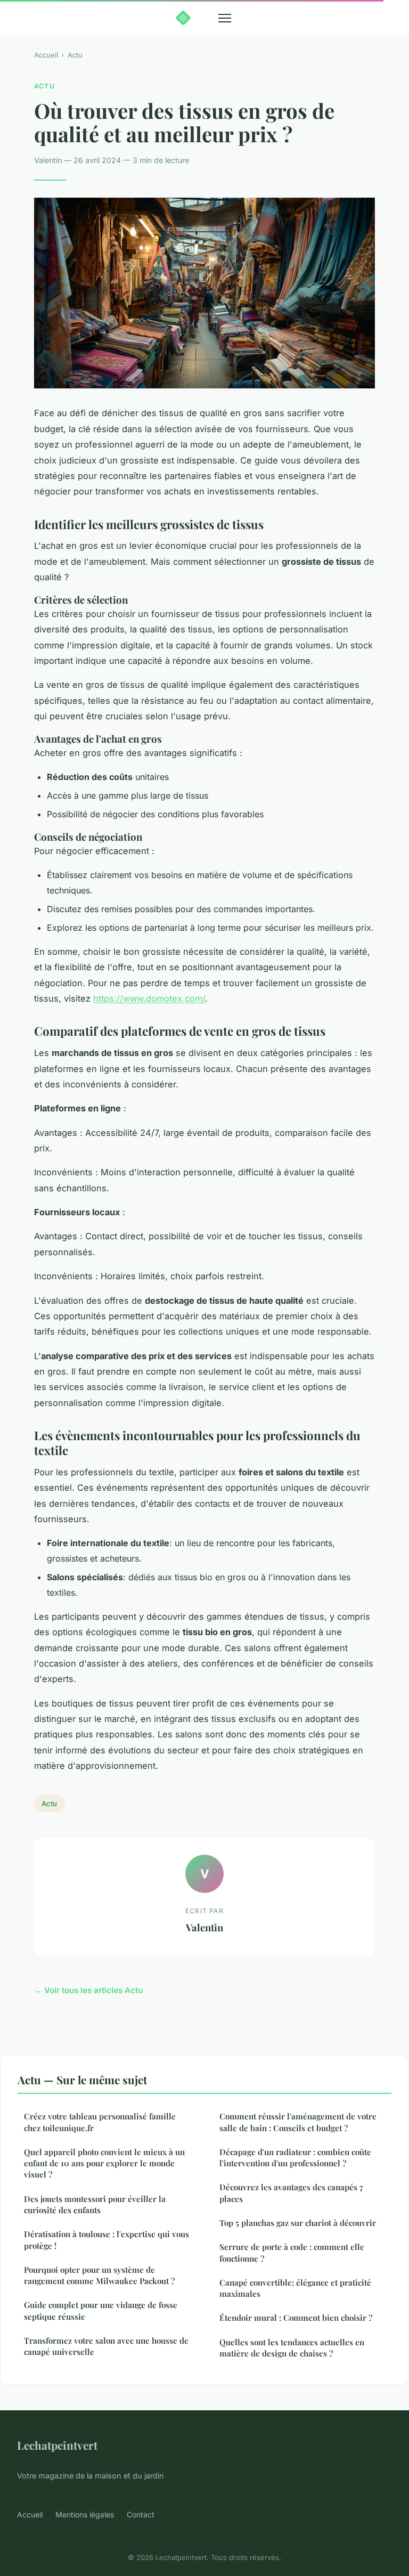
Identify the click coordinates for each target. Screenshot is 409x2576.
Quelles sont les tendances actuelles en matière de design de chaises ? (292, 2348)
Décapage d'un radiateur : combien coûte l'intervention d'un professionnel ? (295, 2157)
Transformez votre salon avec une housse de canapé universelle (106, 2346)
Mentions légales (85, 2514)
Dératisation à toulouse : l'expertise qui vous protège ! (107, 2240)
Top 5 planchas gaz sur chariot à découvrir (298, 2223)
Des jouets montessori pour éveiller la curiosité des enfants (95, 2204)
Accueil (46, 55)
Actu (75, 55)
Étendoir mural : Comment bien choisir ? (296, 2318)
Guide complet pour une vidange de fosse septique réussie (101, 2310)
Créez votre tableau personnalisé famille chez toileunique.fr (100, 2122)
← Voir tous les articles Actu (88, 1990)
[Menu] (225, 18)
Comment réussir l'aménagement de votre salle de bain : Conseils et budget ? (298, 2122)
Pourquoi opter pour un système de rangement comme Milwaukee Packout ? (99, 2275)
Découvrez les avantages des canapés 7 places (291, 2193)
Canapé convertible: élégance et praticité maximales (295, 2288)
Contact (141, 2514)
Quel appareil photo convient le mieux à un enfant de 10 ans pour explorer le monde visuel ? (104, 2163)
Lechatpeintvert (57, 2445)
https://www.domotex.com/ (149, 998)
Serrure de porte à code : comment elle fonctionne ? (292, 2252)
